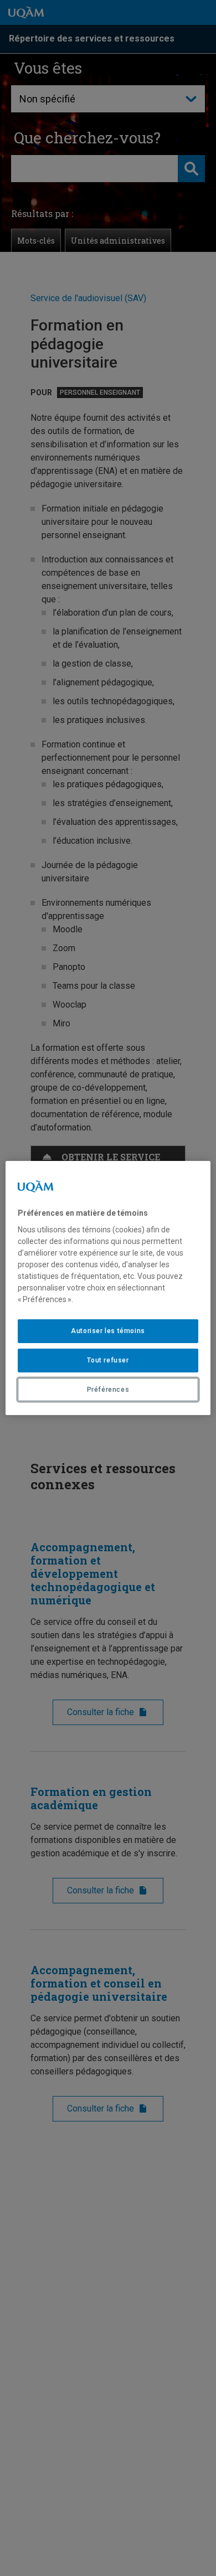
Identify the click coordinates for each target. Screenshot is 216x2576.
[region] (108, 1288)
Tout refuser (108, 1360)
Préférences (108, 1390)
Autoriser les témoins (108, 1331)
